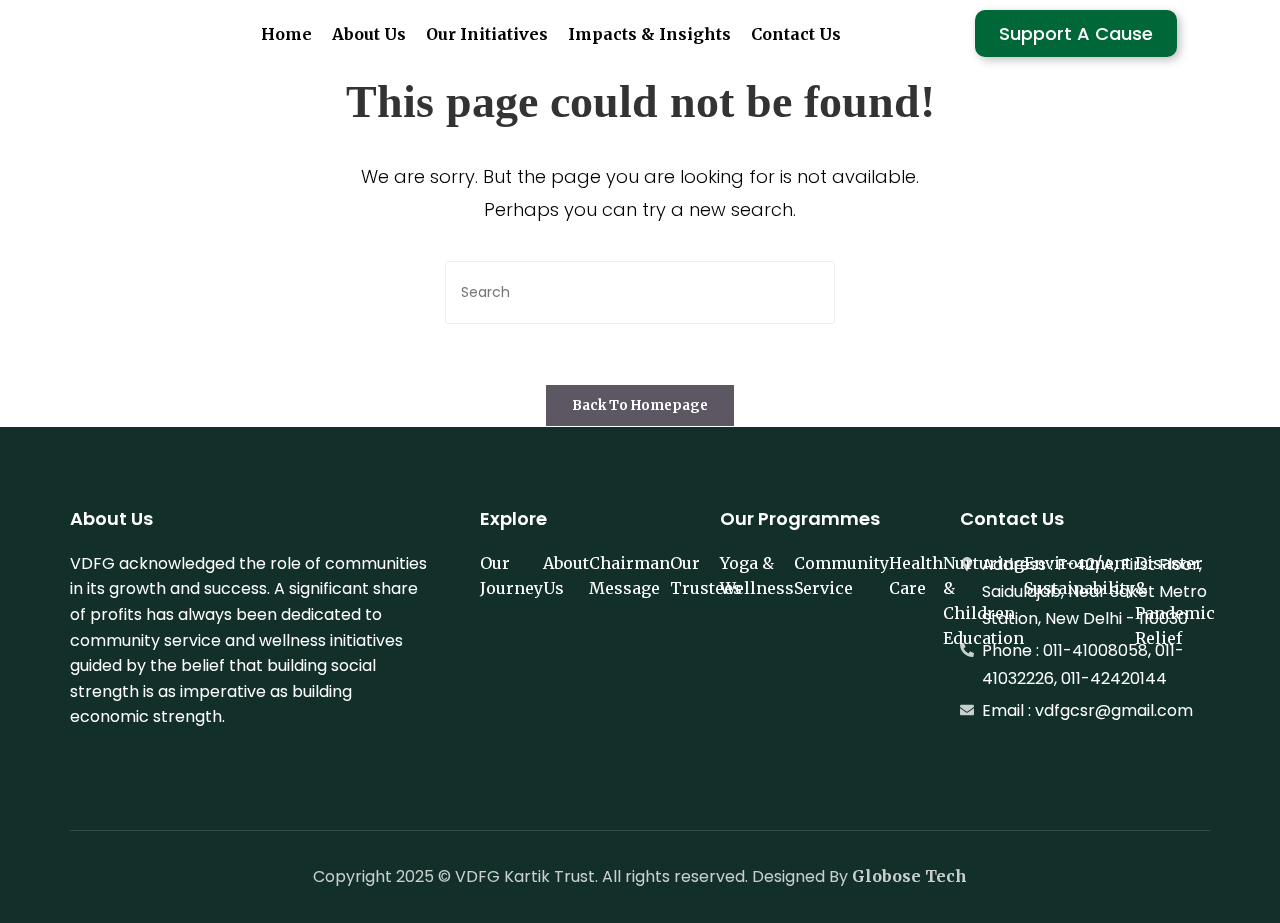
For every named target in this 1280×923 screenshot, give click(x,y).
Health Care (916, 575)
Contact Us (796, 34)
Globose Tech (909, 876)
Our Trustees (706, 575)
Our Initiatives (487, 34)
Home (286, 34)
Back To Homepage (640, 405)
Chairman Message (629, 575)
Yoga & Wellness (757, 575)
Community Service (841, 575)
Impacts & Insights (649, 34)
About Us (369, 34)
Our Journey (511, 575)
